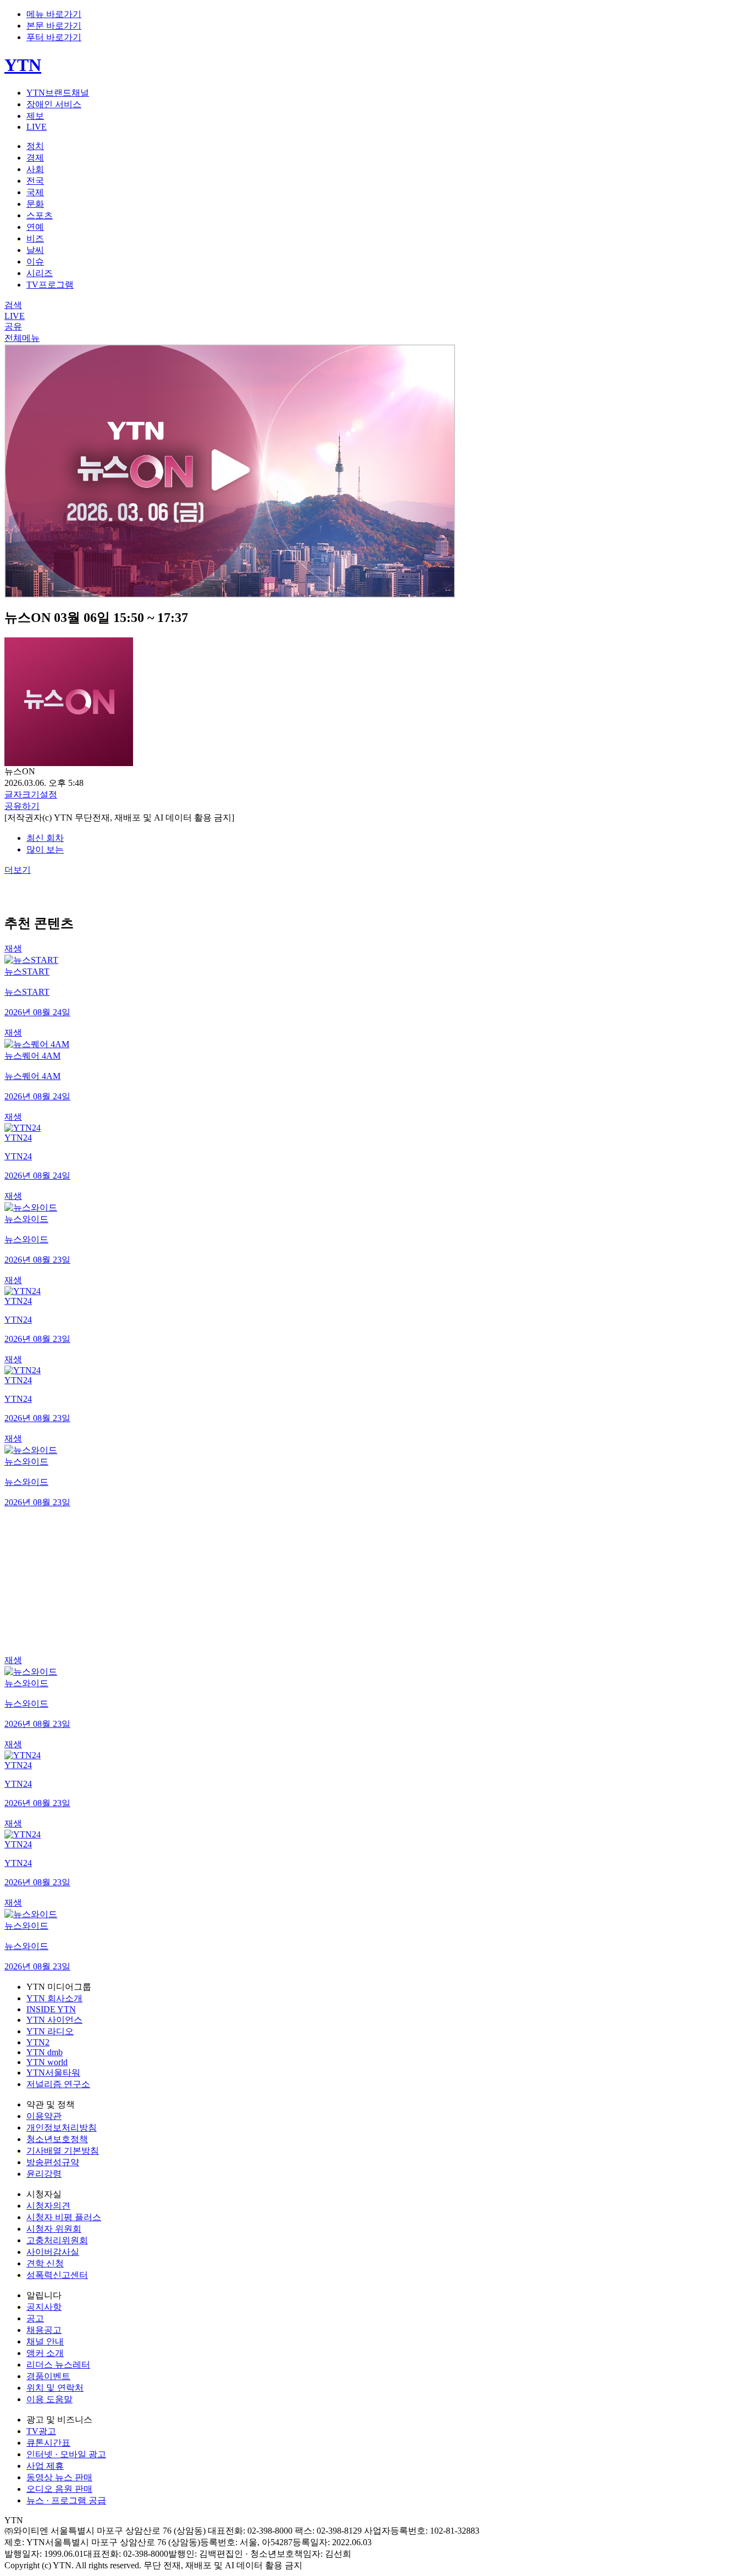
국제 (35, 192)
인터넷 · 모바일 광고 (66, 2454)
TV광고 (41, 2431)
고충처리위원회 (57, 2240)
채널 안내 (45, 2341)
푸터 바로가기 (54, 37)
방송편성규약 (53, 2162)
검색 (13, 305)
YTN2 (38, 2042)
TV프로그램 (50, 285)
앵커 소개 (45, 2353)
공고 (35, 2318)
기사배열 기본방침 (63, 2151)
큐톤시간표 (48, 2443)
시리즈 (40, 273)
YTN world (47, 2062)
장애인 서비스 (54, 104)
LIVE (37, 127)
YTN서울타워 (53, 2073)
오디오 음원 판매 (59, 2489)
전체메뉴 (22, 338)
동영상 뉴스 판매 (59, 2477)
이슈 (35, 262)
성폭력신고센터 (57, 2275)
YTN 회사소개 (54, 1998)
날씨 (35, 250)
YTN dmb (45, 2052)
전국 (35, 181)
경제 (35, 158)
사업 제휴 (45, 2466)
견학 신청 (45, 2263)
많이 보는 (45, 849)
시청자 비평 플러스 (64, 2217)
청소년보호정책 (57, 2139)
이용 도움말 (49, 2399)
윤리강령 (44, 2174)
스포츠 (40, 215)
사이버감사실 (53, 2252)
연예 (35, 227)
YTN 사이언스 (54, 2020)
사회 (35, 169)
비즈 (35, 238)
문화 (35, 204)
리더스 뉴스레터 (58, 2365)
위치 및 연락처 (55, 2388)
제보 (35, 116)
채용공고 (44, 2330)
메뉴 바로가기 (54, 14)
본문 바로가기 (54, 26)
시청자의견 (48, 2206)
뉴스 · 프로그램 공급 (66, 2500)
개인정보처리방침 (62, 2128)
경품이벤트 (48, 2376)
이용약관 (44, 2116)
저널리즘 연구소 (58, 2084)
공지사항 (44, 2307)
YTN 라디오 (50, 2031)
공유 (13, 326)
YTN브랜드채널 (58, 93)
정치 (35, 146)
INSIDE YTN (51, 2009)
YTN (23, 65)
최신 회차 (45, 838)
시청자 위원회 (54, 2229)
